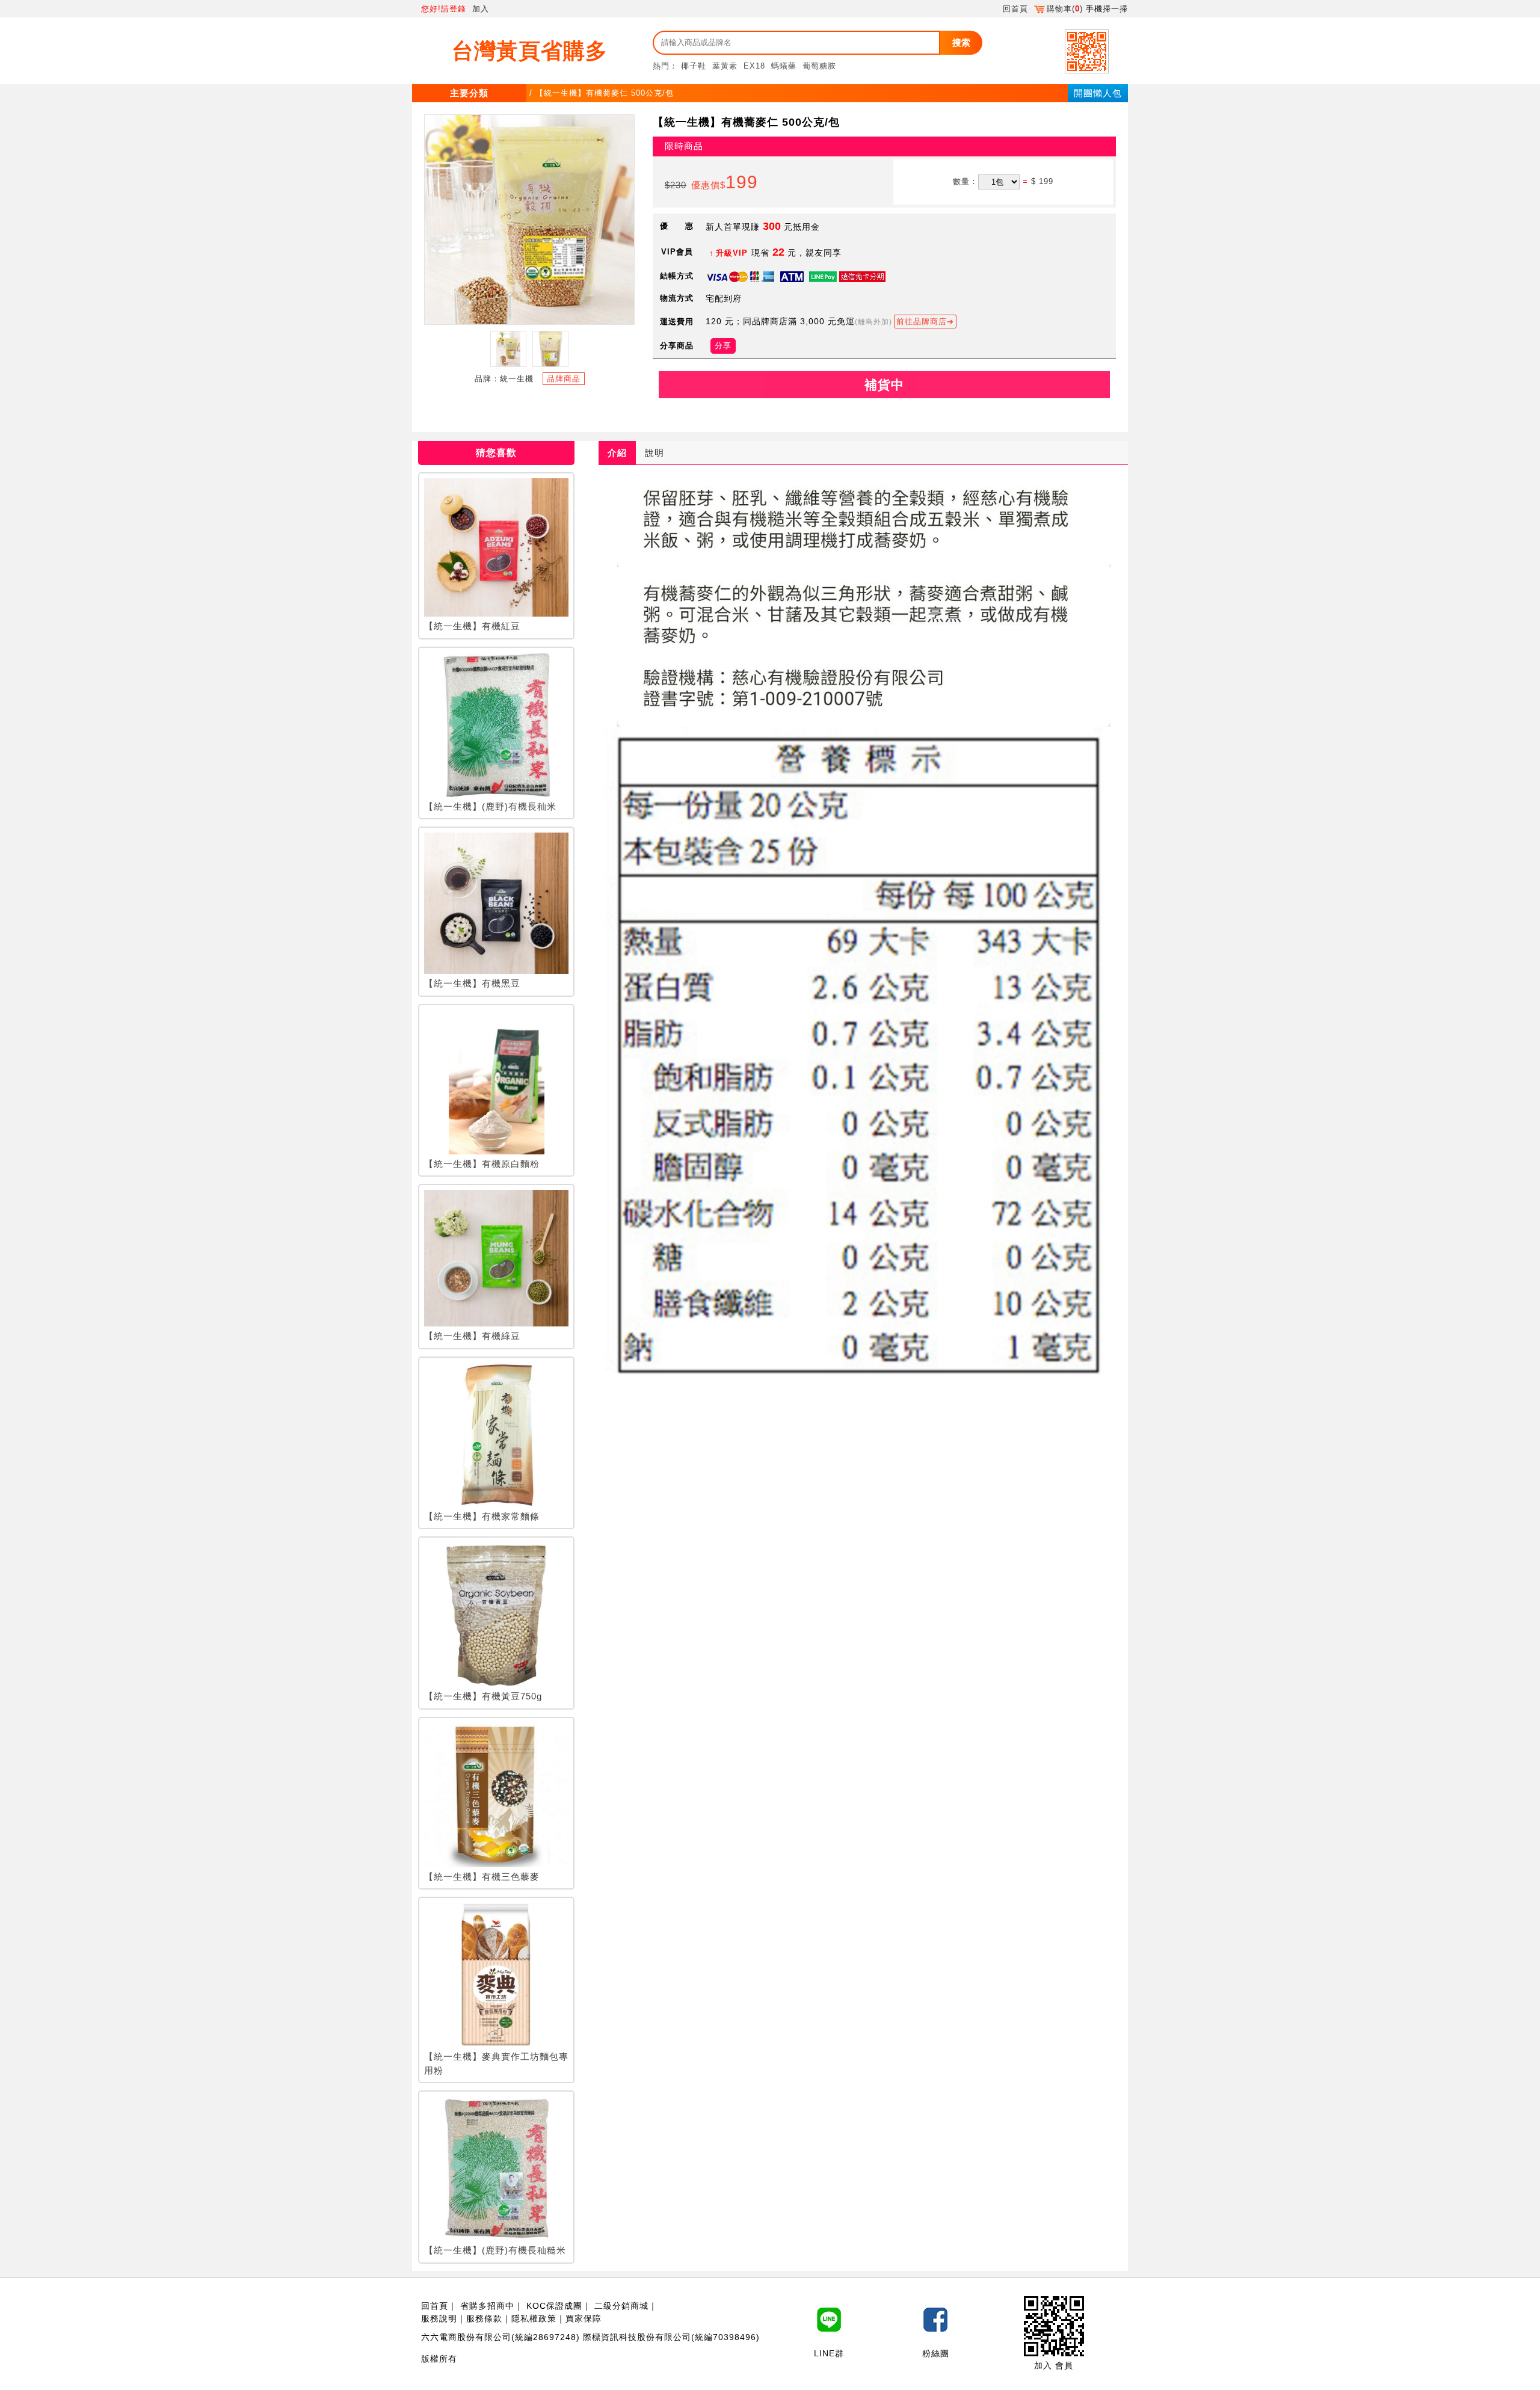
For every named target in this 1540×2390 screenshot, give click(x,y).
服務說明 (439, 2318)
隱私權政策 (534, 2318)
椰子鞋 (694, 66)
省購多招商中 (487, 2306)
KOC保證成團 (554, 2306)
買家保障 (584, 2318)
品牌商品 (564, 379)
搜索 (961, 42)
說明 (654, 453)
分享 (723, 346)
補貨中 (884, 385)
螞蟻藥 (784, 66)
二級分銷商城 (621, 2306)
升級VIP (732, 253)
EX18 (754, 66)
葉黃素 (725, 66)
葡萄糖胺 (819, 66)
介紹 (617, 453)
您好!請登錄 (444, 9)
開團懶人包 (1098, 93)
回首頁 (1015, 9)
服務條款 (484, 2318)
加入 (481, 9)
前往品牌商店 (922, 322)
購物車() (1065, 9)
